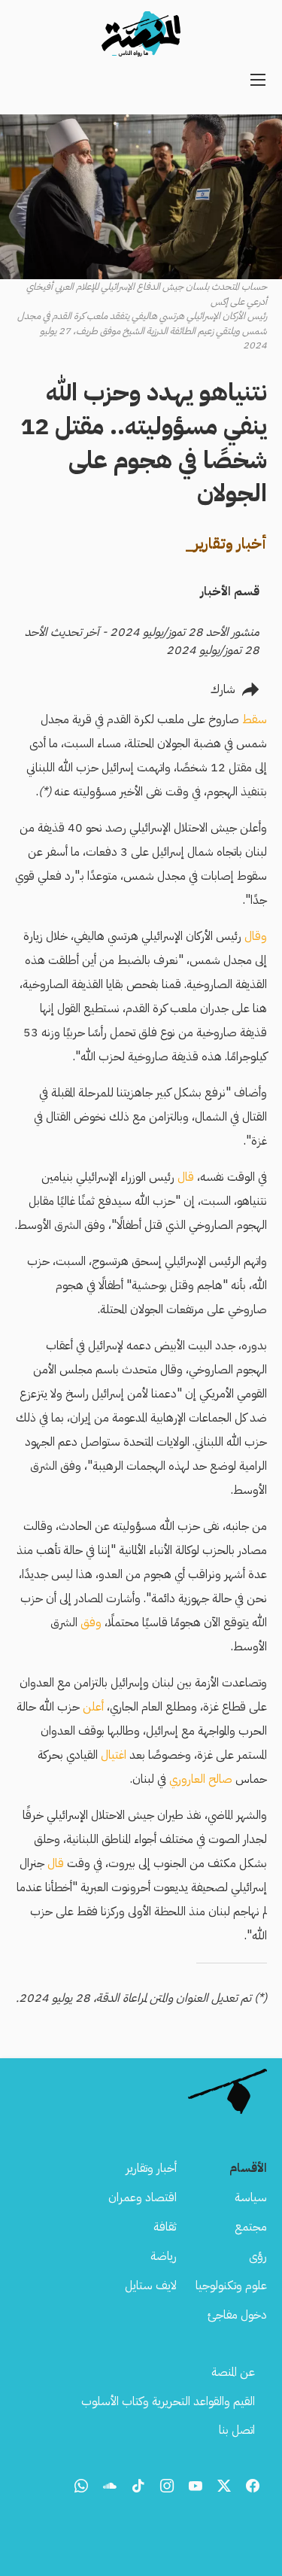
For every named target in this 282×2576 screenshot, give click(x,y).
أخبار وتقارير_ (226, 543)
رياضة (164, 2256)
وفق (91, 1623)
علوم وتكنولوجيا (231, 2286)
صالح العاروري (202, 1779)
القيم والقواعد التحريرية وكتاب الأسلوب (168, 2401)
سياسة (251, 2197)
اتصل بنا (237, 2430)
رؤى (258, 2256)
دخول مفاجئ (237, 2315)
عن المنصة (233, 2372)
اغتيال (114, 1755)
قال (186, 1177)
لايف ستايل (151, 2286)
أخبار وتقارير (151, 2168)
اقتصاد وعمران (143, 2197)
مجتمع (251, 2227)
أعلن (93, 1707)
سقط (255, 719)
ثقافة (165, 2227)
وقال (256, 936)
